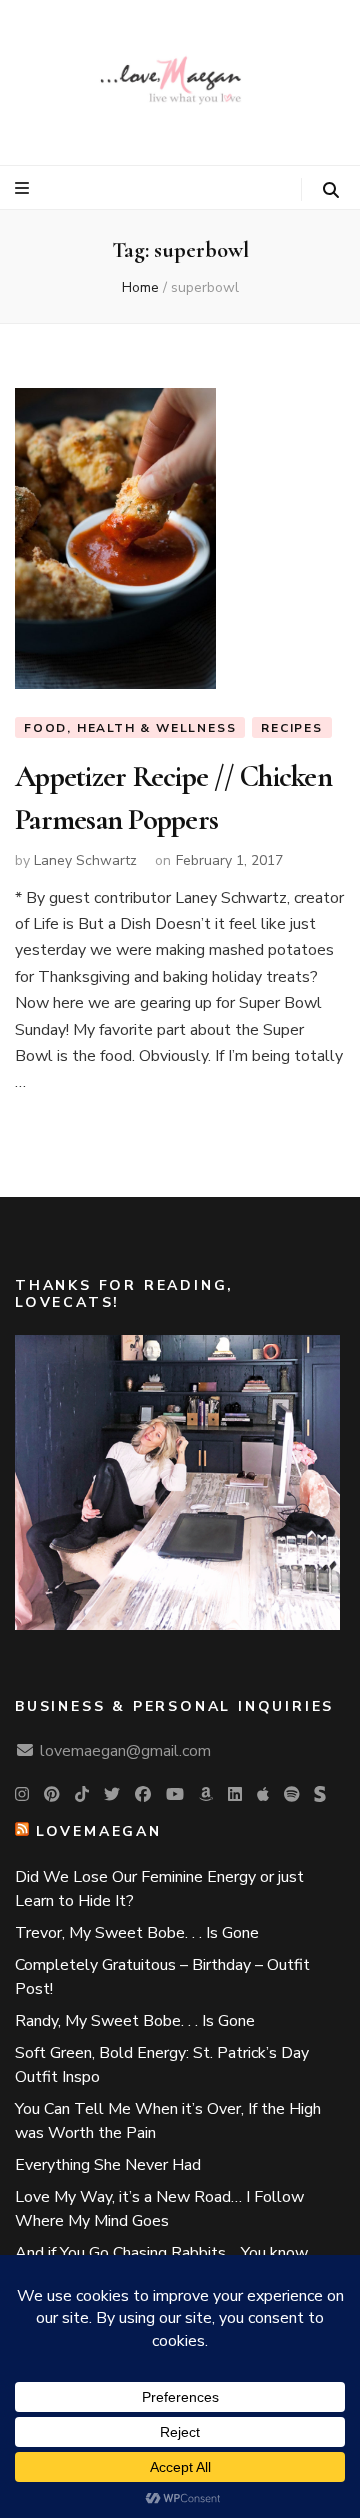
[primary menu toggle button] (24, 188)
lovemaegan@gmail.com (125, 1751)
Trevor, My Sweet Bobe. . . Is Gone (137, 1933)
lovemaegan (99, 1831)
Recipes (292, 728)
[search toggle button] (331, 190)
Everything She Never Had (108, 2165)
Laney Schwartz (85, 860)
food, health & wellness (130, 728)
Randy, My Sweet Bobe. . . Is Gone (135, 2021)
